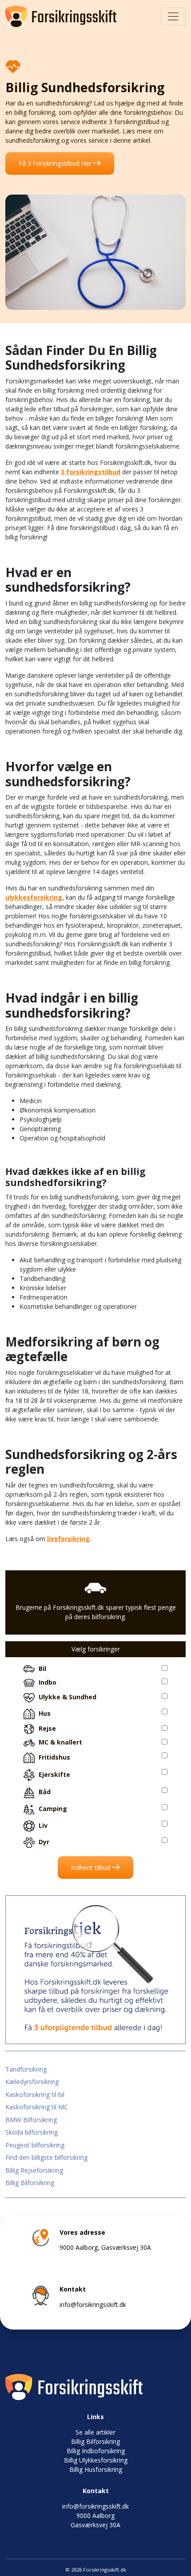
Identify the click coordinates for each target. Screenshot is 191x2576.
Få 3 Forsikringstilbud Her (56, 163)
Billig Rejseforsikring (34, 2170)
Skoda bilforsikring (32, 2132)
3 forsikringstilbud (91, 472)
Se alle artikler (95, 2432)
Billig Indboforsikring (96, 2451)
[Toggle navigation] (173, 16)
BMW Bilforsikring (31, 2120)
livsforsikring (68, 1539)
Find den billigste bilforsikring (46, 2157)
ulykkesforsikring (34, 897)
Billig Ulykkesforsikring (96, 2460)
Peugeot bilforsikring (35, 2145)
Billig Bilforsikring (30, 2183)
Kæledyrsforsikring (32, 2082)
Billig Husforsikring (96, 2469)
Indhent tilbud (92, 1868)
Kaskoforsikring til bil (35, 2094)
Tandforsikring (26, 2069)
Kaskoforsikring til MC (37, 2107)
